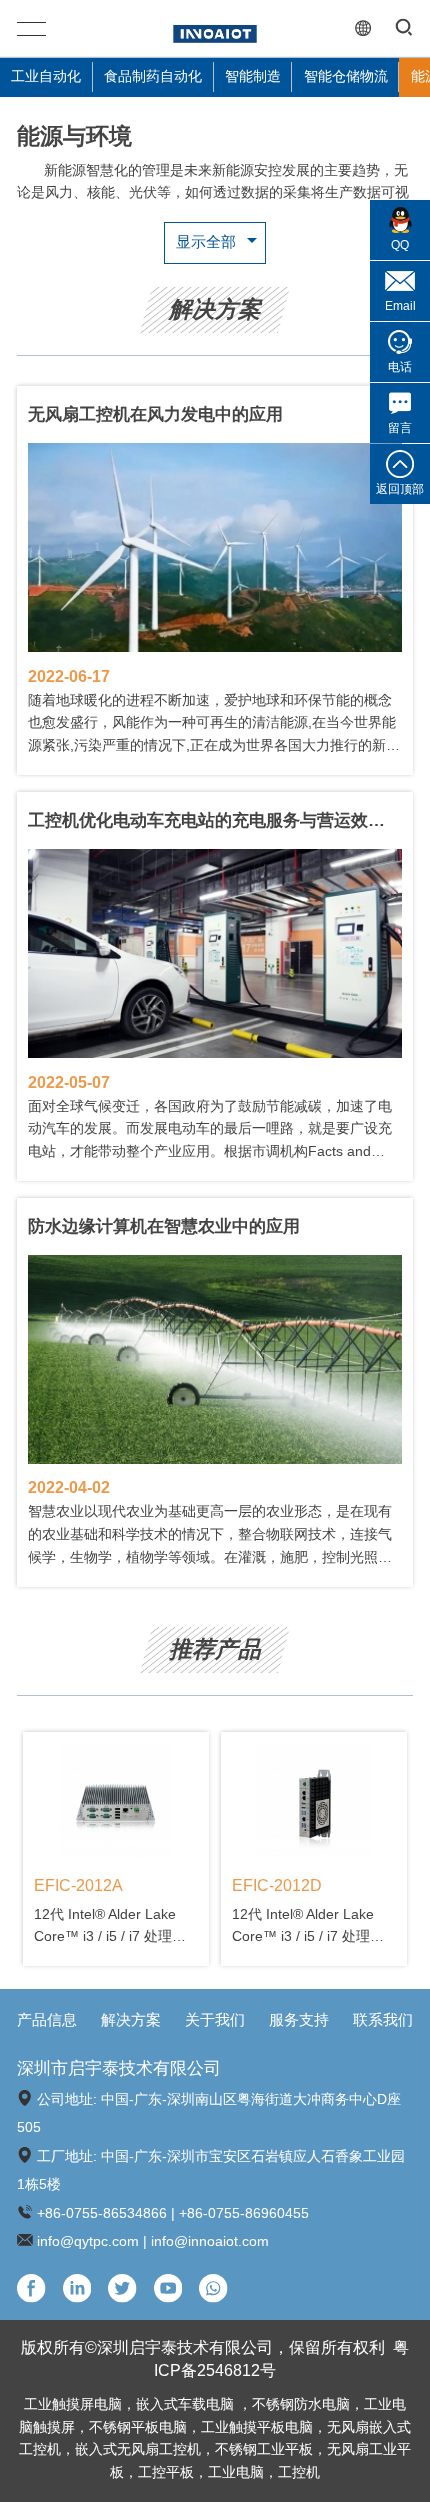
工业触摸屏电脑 (73, 2404)
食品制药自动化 (153, 76)
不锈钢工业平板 (264, 2449)
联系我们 (383, 2020)
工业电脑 (236, 2472)
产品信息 (47, 2020)
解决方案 (131, 2020)
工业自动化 (46, 76)
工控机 (299, 2472)
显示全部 (206, 242)
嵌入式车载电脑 (187, 2404)
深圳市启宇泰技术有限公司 (119, 2068)
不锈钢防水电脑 (301, 2404)
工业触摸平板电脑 (257, 2427)
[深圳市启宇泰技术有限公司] (215, 28)
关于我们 (215, 2020)
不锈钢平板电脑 (138, 2427)
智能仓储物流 (346, 76)
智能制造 (253, 76)
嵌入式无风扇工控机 (138, 2449)
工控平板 (166, 2472)
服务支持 (299, 2020)
